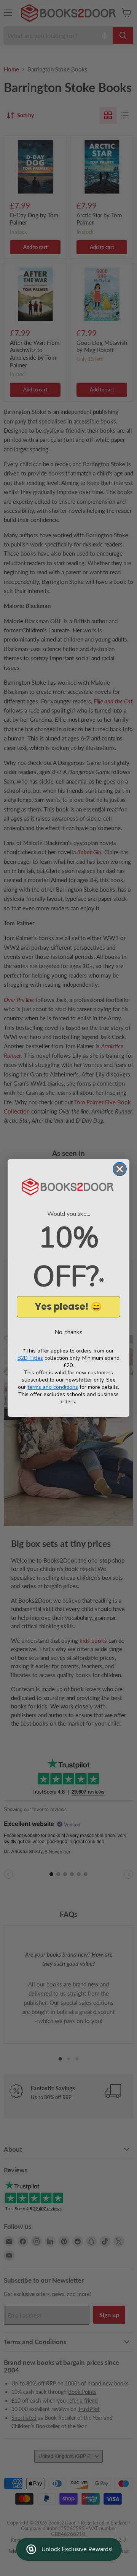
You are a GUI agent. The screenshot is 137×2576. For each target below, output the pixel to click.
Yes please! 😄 (68, 1307)
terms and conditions (53, 1387)
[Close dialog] (120, 1169)
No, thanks (68, 1332)
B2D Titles (30, 1358)
